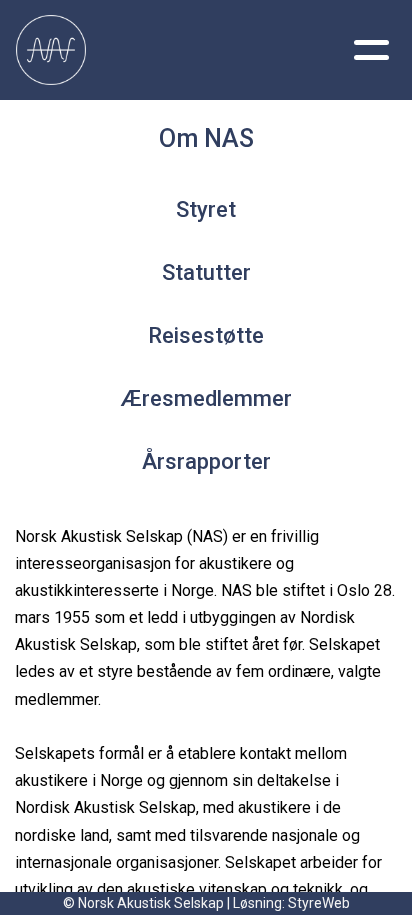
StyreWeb (319, 903)
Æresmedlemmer (206, 398)
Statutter (206, 272)
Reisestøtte (206, 335)
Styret (206, 209)
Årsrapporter (206, 461)
